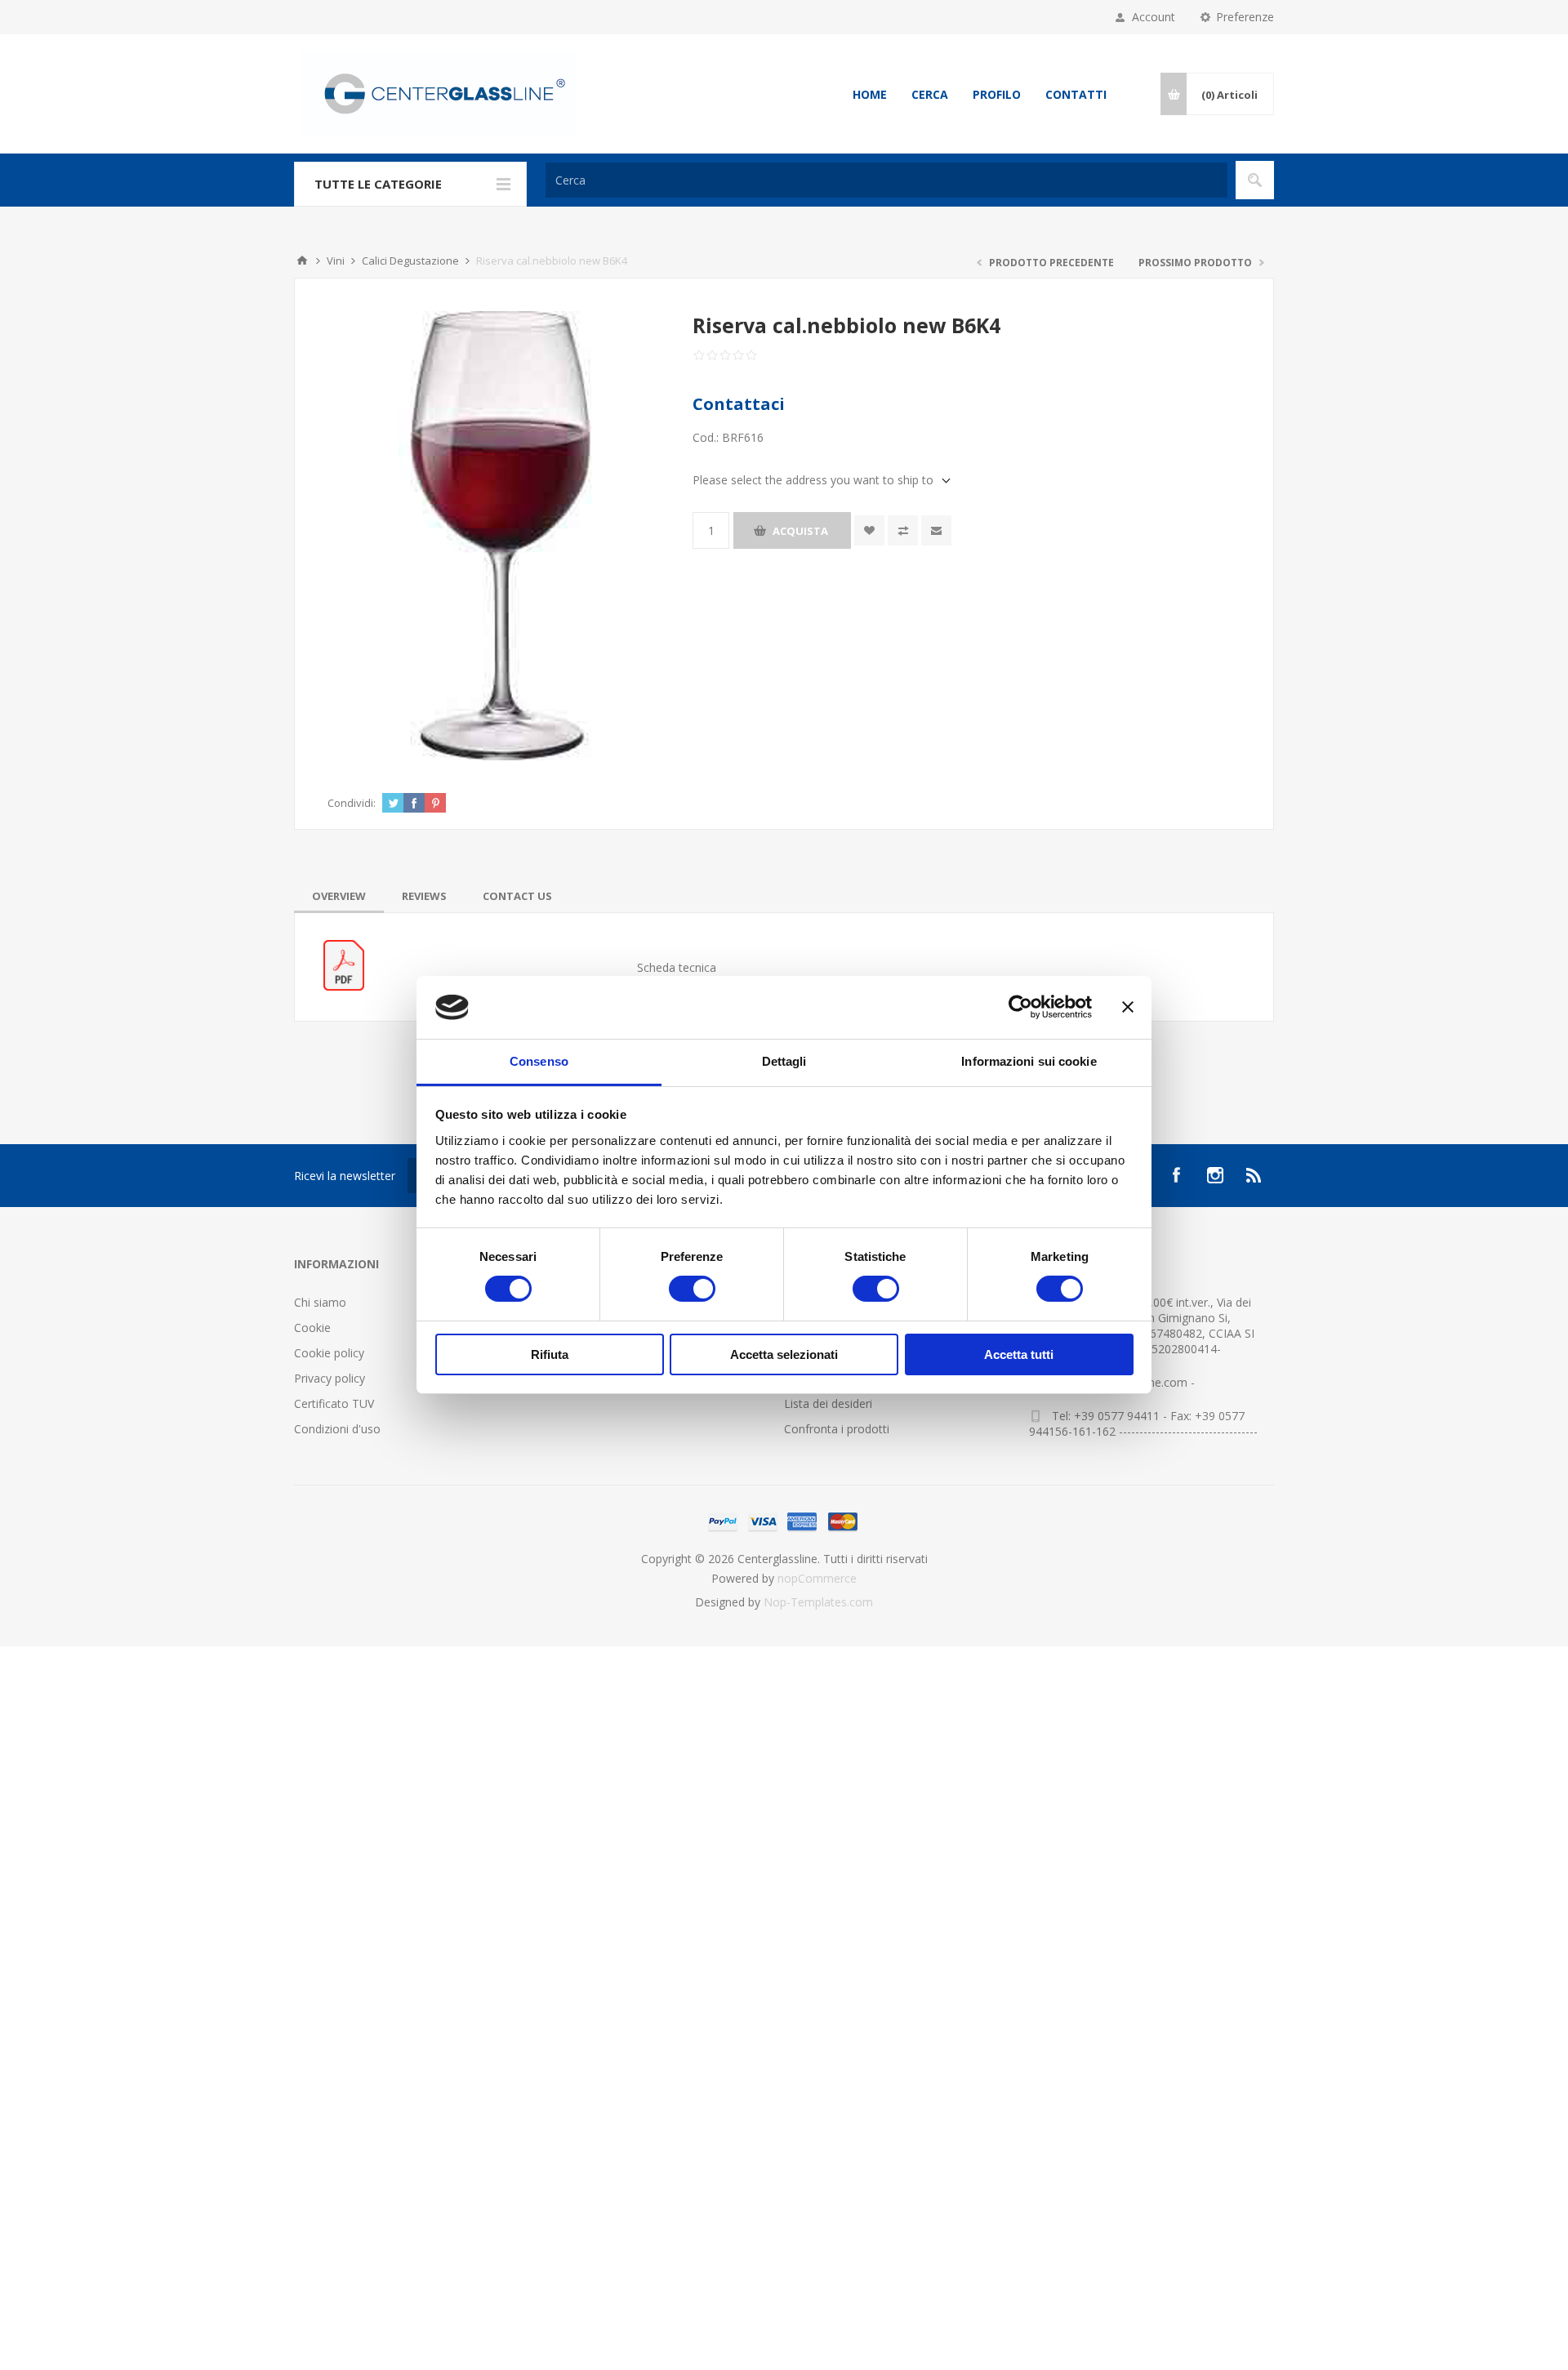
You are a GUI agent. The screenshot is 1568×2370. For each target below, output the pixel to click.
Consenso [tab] (539, 1061)
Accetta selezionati (784, 1354)
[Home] (302, 261)
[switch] (692, 1289)
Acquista (800, 531)
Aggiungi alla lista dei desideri (869, 530)
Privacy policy (330, 1378)
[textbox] (886, 180)
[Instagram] (1215, 1175)
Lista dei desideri (828, 1403)
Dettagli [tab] (784, 1061)
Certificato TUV (334, 1403)
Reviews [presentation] (424, 896)
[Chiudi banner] (1128, 1007)
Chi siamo (320, 1302)
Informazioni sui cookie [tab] (1029, 1061)
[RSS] (1254, 1175)
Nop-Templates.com (818, 1602)
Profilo (997, 94)
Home (870, 94)
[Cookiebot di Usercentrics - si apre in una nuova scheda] (1020, 1007)
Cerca (930, 94)
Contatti (1076, 94)
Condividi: (352, 803)
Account (1154, 17)
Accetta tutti (1019, 1354)
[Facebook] (1176, 1175)
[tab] (339, 896)
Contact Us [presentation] (517, 896)
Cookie (312, 1328)
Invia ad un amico (936, 530)
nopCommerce (817, 1578)
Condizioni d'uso (337, 1429)
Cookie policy (329, 1353)
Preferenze (1245, 17)
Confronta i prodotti (837, 1429)
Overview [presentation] (339, 896)
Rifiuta (550, 1354)
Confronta (903, 530)
